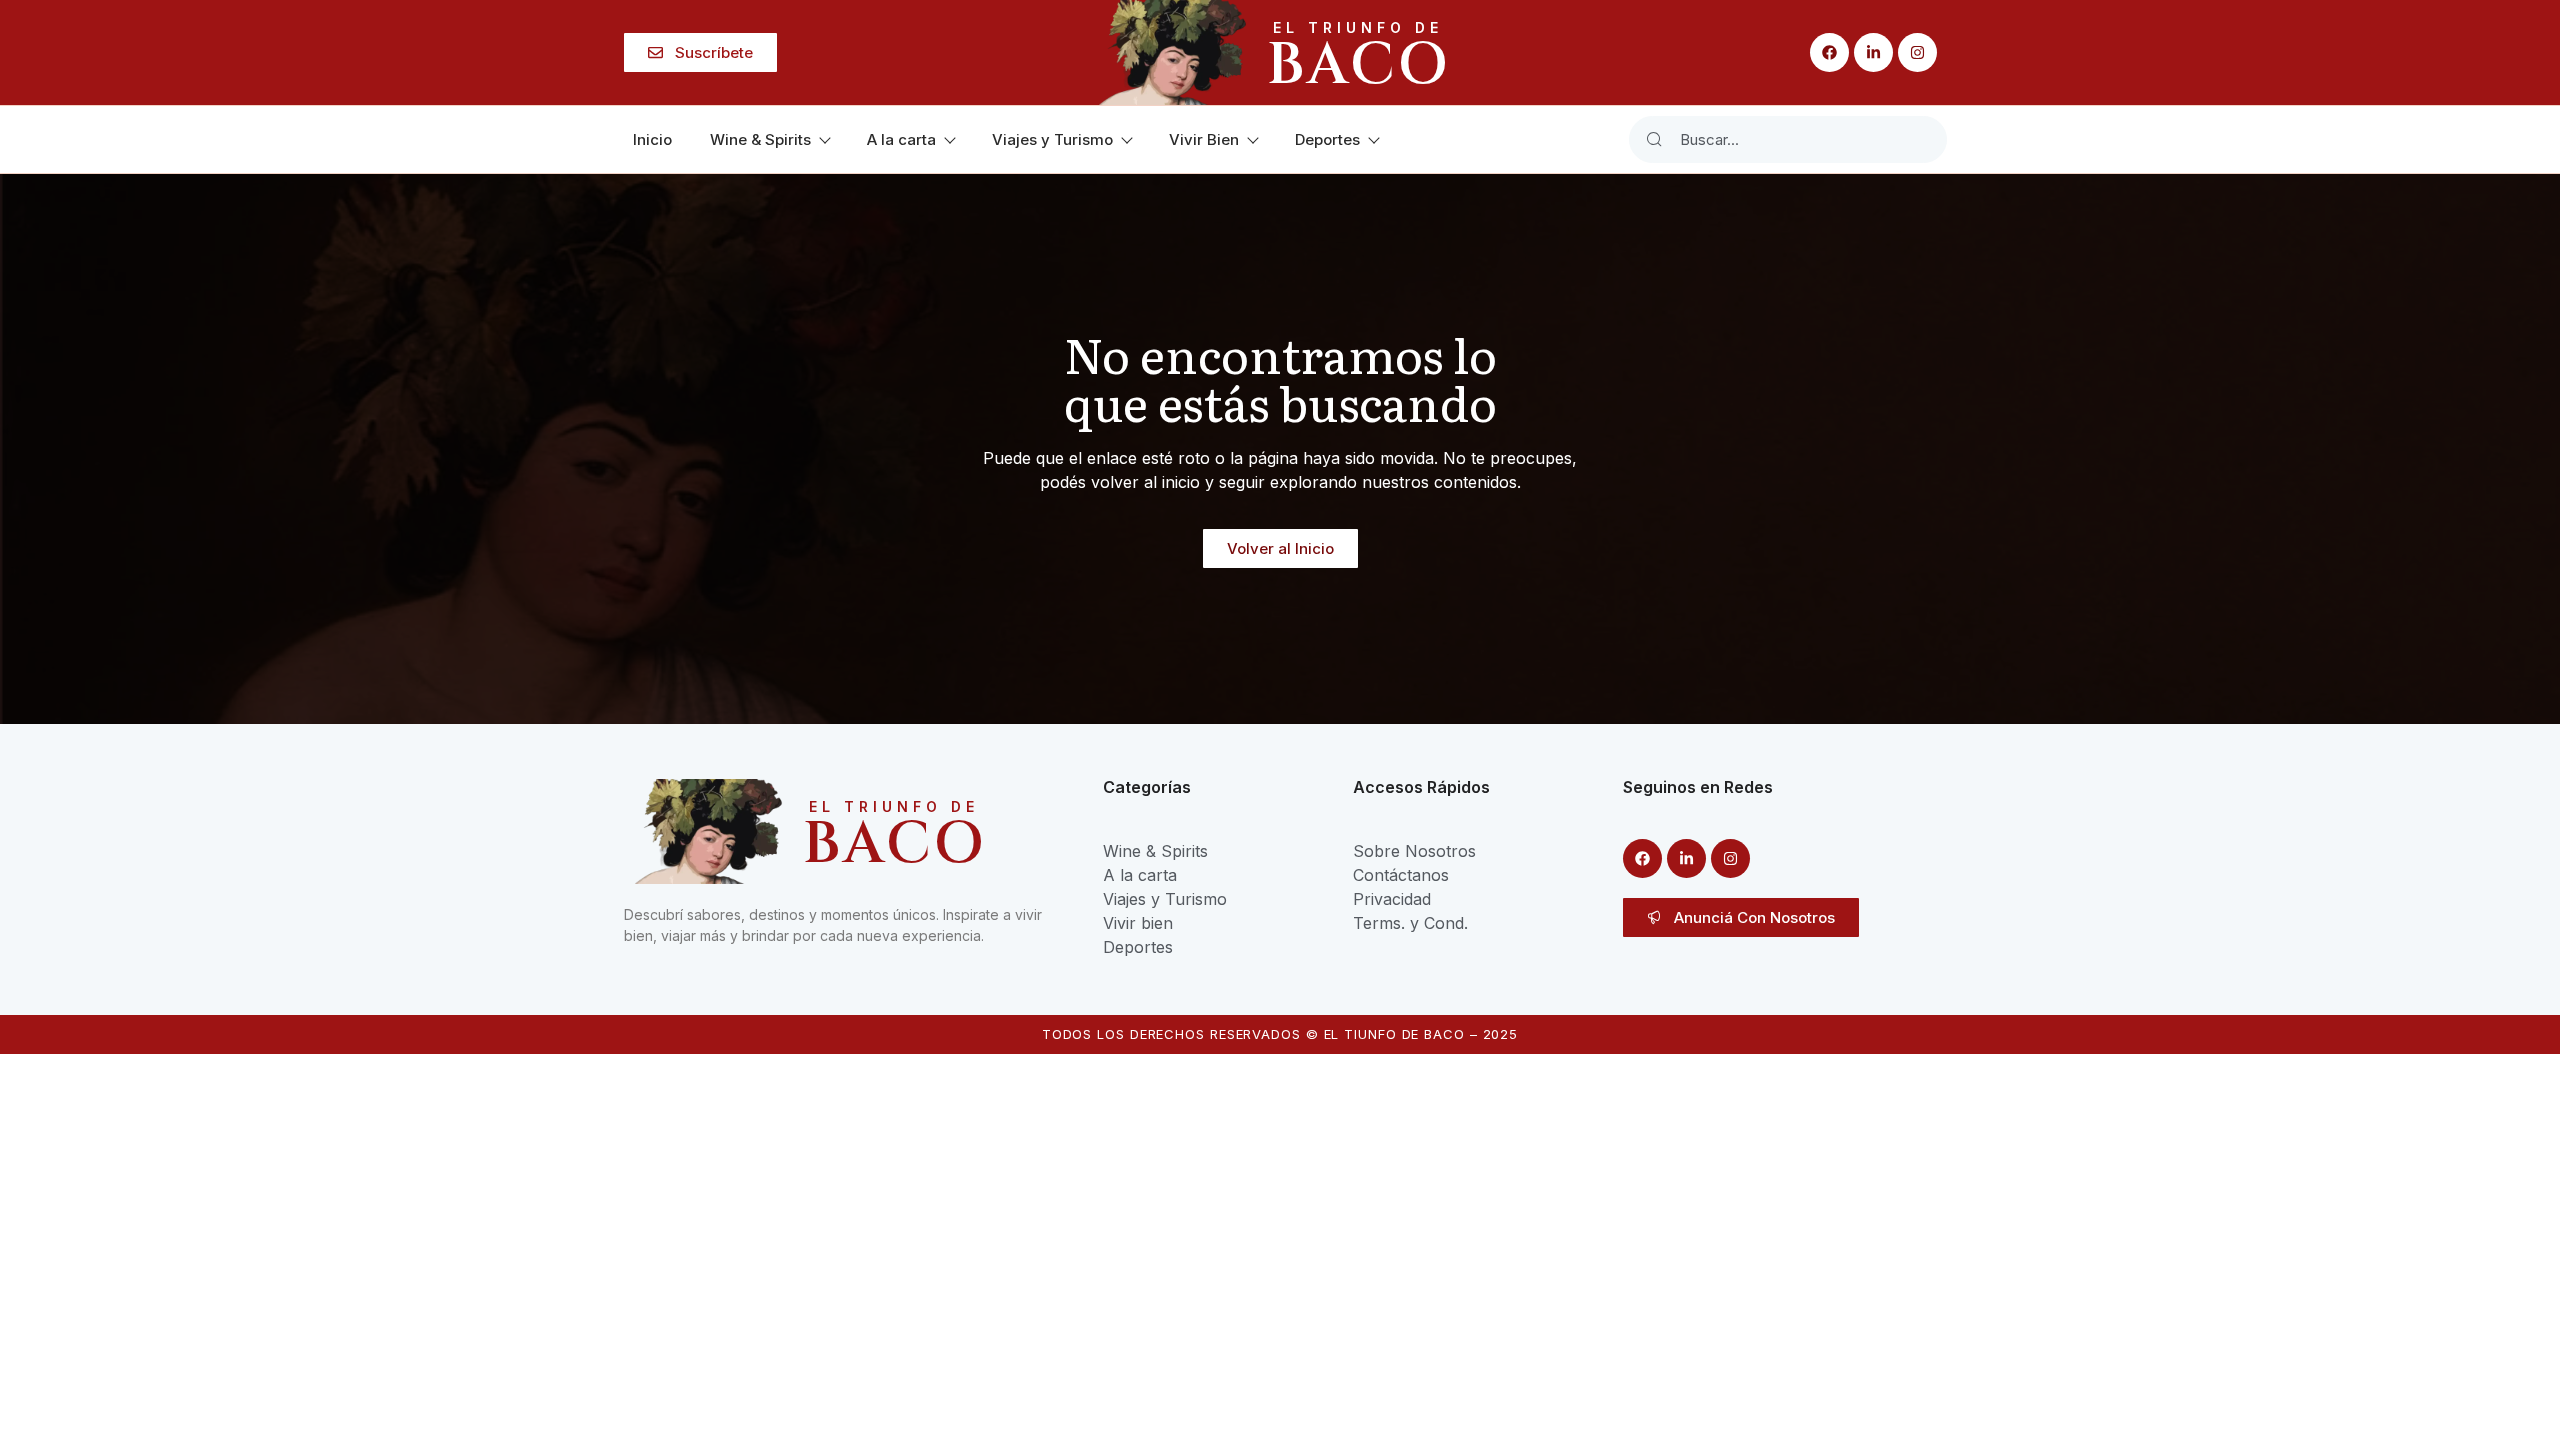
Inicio (652, 139)
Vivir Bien (1204, 139)
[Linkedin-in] (1873, 52)
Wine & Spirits (760, 139)
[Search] (1654, 139)
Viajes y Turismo (1052, 139)
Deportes (1327, 139)
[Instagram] (1917, 52)
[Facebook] (1829, 52)
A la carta (901, 139)
